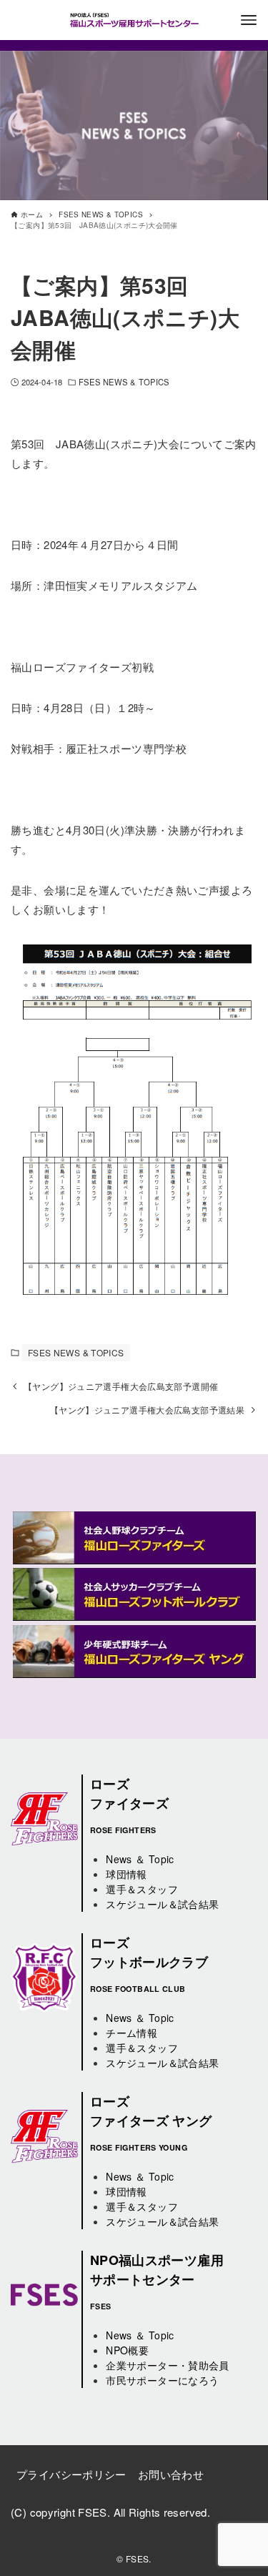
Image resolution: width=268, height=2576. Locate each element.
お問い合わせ (171, 2474)
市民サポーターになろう (162, 2380)
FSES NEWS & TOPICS (124, 382)
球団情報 (126, 1874)
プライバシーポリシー (71, 2474)
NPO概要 (127, 2350)
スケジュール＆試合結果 (162, 1904)
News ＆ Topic (140, 1859)
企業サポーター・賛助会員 (168, 2365)
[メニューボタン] (249, 20)
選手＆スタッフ (142, 1889)
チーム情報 (131, 2033)
